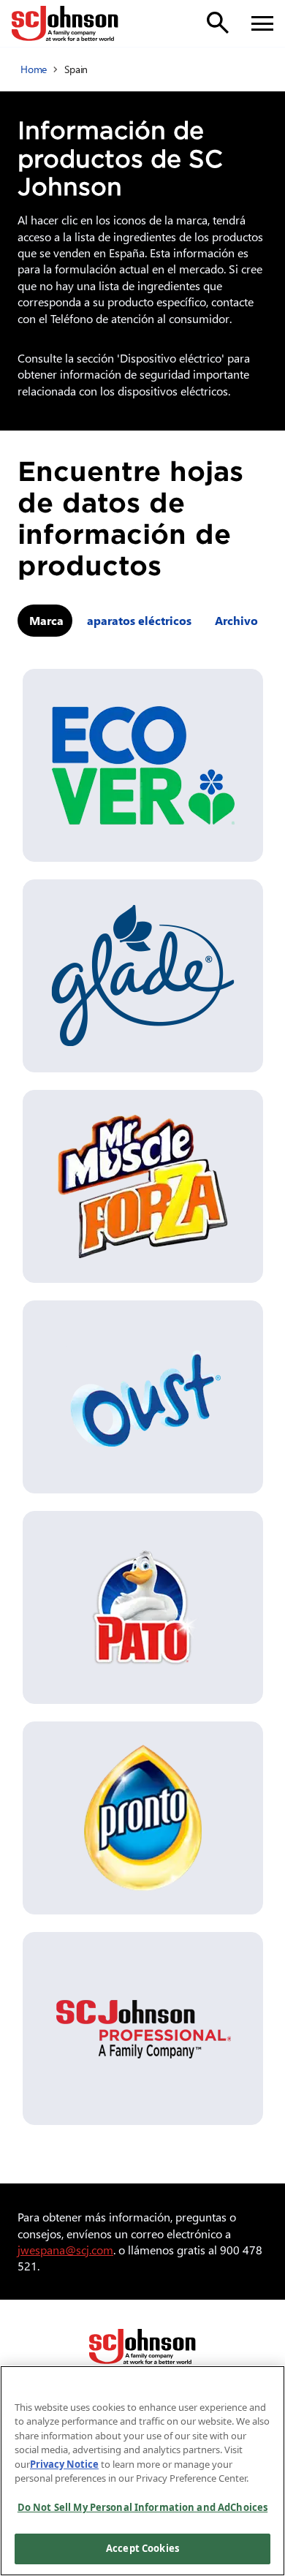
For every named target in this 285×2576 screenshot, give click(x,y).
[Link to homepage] (65, 23)
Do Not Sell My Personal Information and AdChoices (142, 2507)
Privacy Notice (64, 2464)
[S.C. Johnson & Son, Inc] (142, 2346)
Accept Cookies (142, 2548)
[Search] (218, 23)
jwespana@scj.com (65, 2250)
